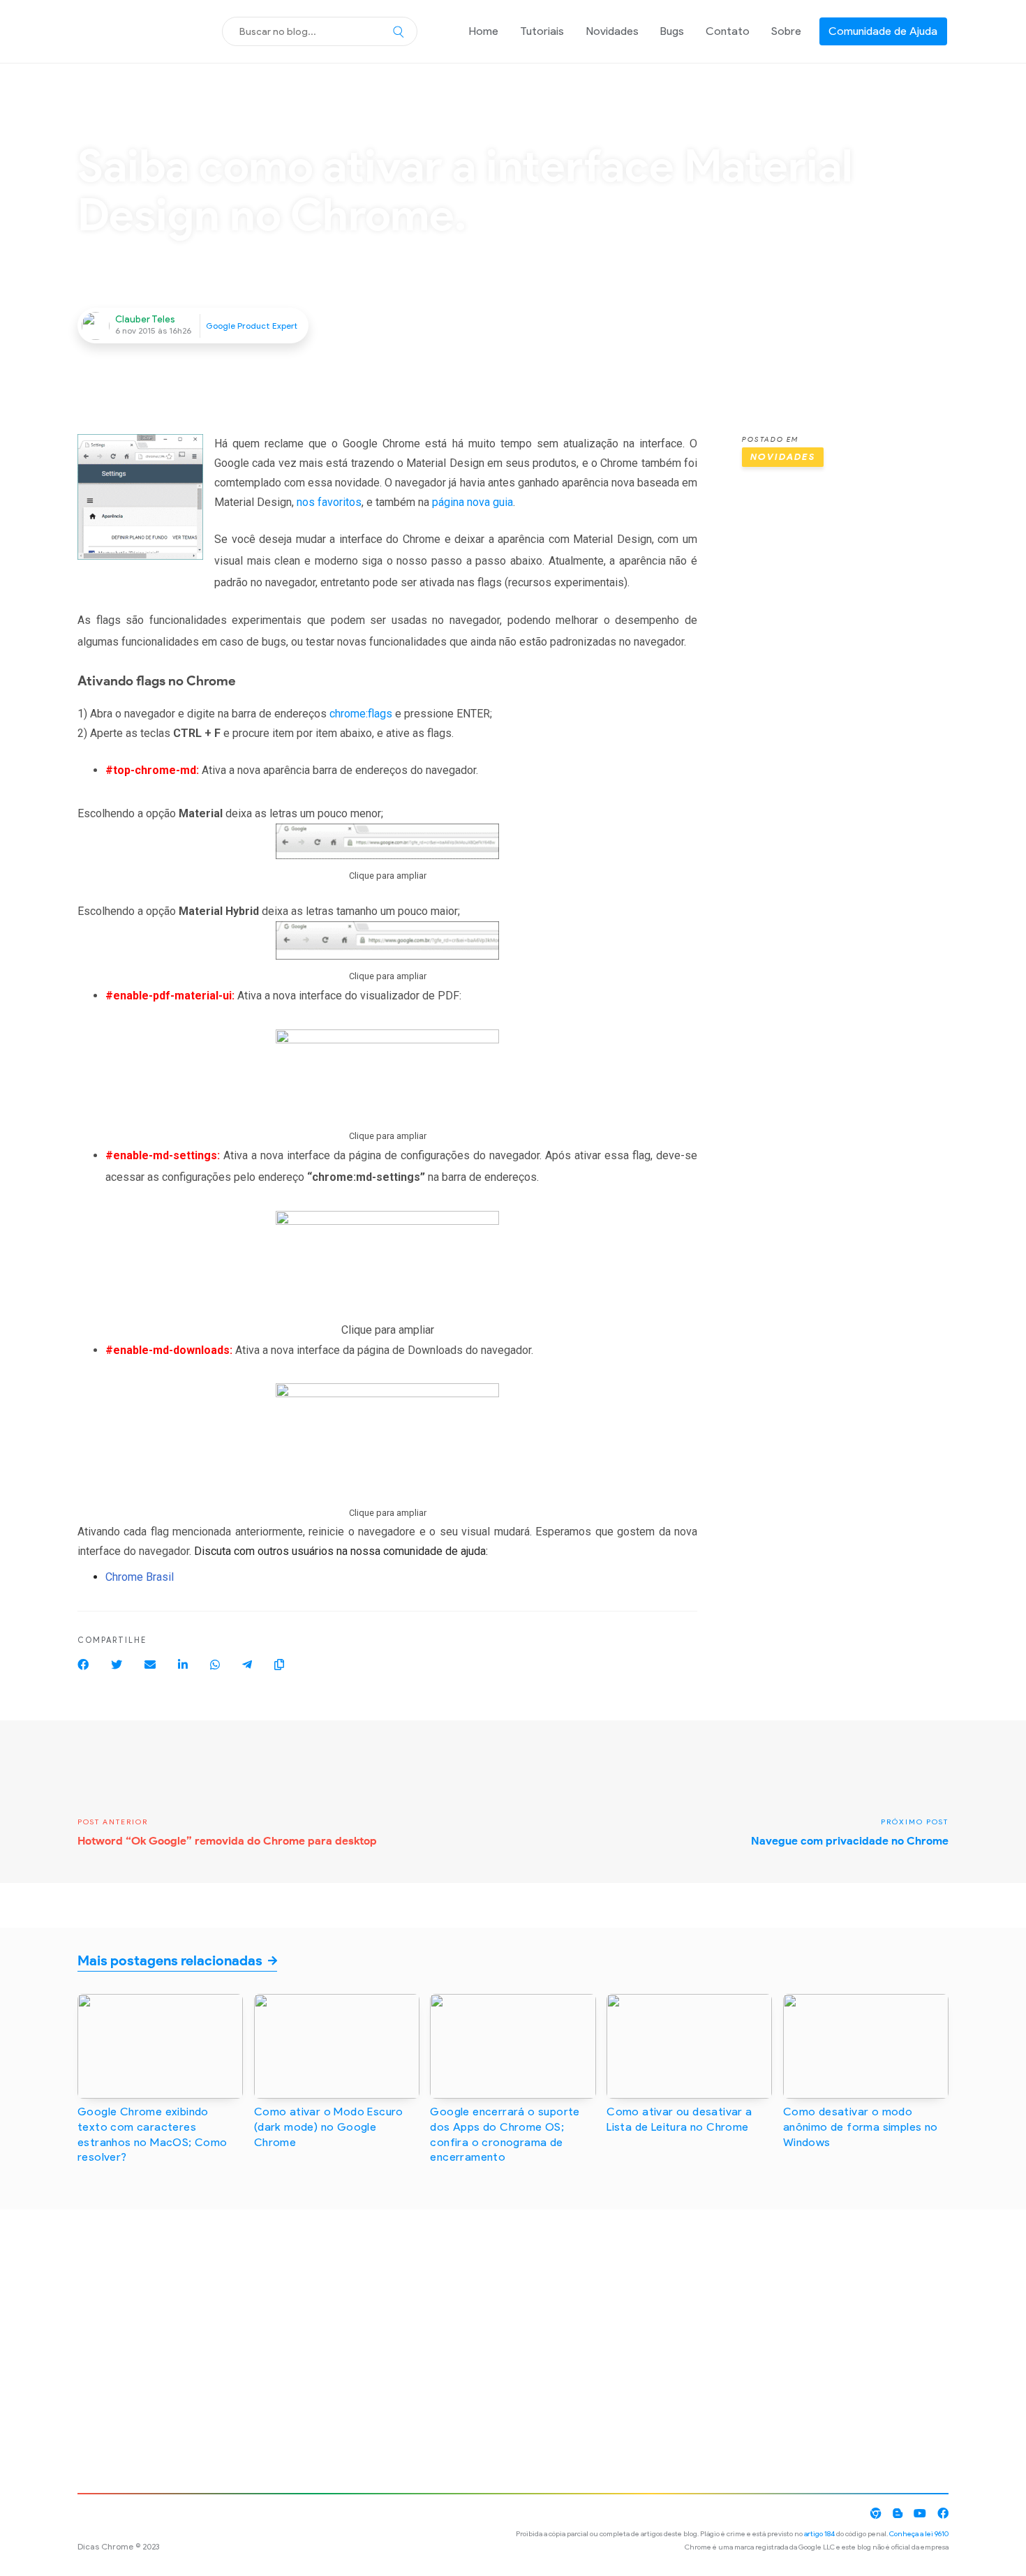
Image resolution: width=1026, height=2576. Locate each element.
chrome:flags (361, 714)
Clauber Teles (145, 319)
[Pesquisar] (399, 31)
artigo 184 (819, 2534)
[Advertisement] (845, 687)
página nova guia (473, 502)
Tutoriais (542, 31)
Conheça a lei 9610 (919, 2534)
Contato (728, 31)
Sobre (786, 31)
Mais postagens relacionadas (170, 1960)
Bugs (672, 31)
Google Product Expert (252, 326)
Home (484, 31)
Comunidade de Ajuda (883, 31)
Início (89, 125)
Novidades (612, 31)
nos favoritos (329, 502)
